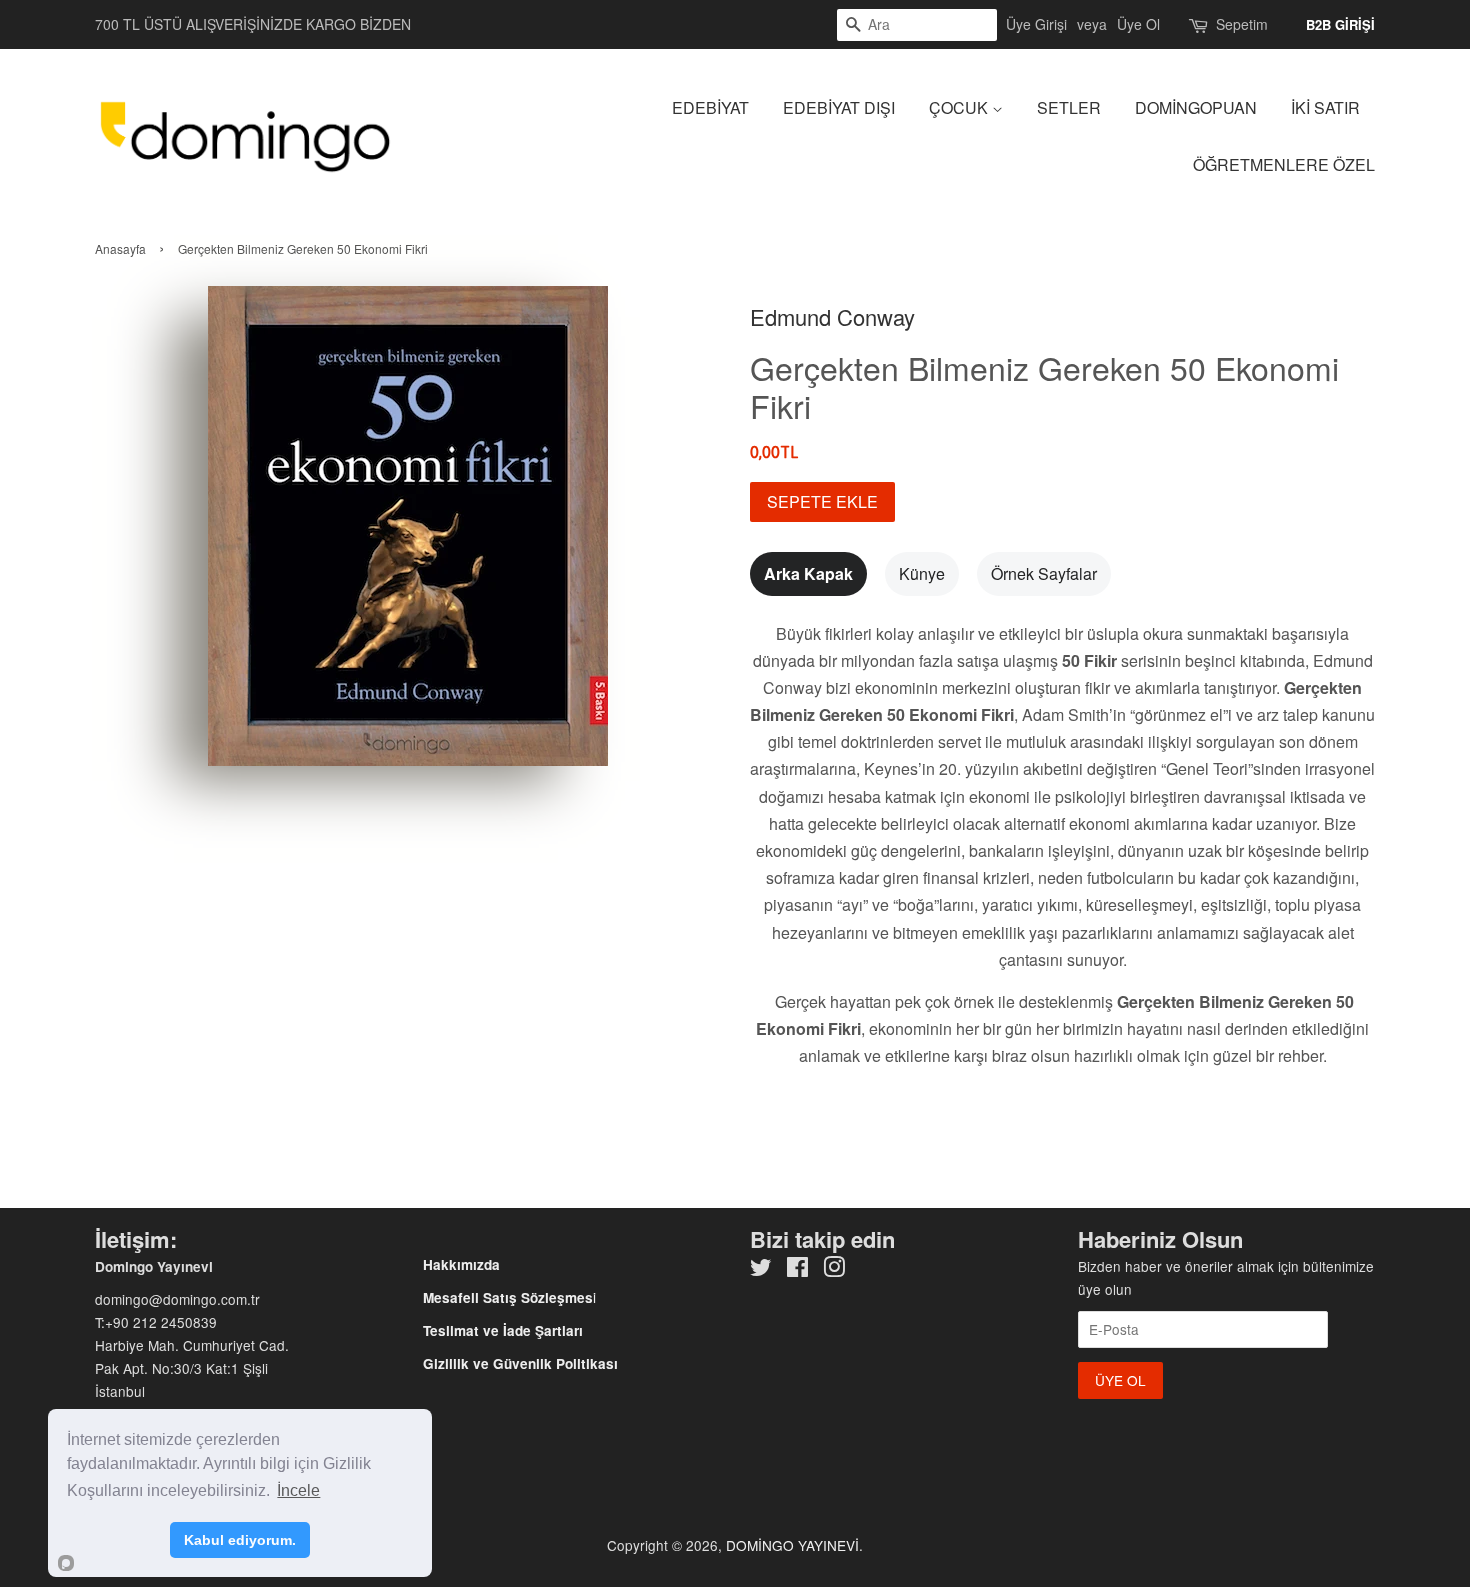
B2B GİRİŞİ (1340, 24)
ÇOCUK (960, 107)
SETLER (1069, 107)
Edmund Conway (832, 316)
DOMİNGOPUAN (1196, 107)
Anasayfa (120, 248)
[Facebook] (797, 1270)
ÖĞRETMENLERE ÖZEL (1284, 164)
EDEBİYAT (710, 107)
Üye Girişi (1036, 24)
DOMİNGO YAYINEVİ (792, 1545)
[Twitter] (761, 1270)
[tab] (808, 573)
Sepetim (1242, 24)
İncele (298, 1490)
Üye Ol (1138, 24)
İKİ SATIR (1325, 107)
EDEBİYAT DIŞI (839, 107)
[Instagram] (834, 1270)
